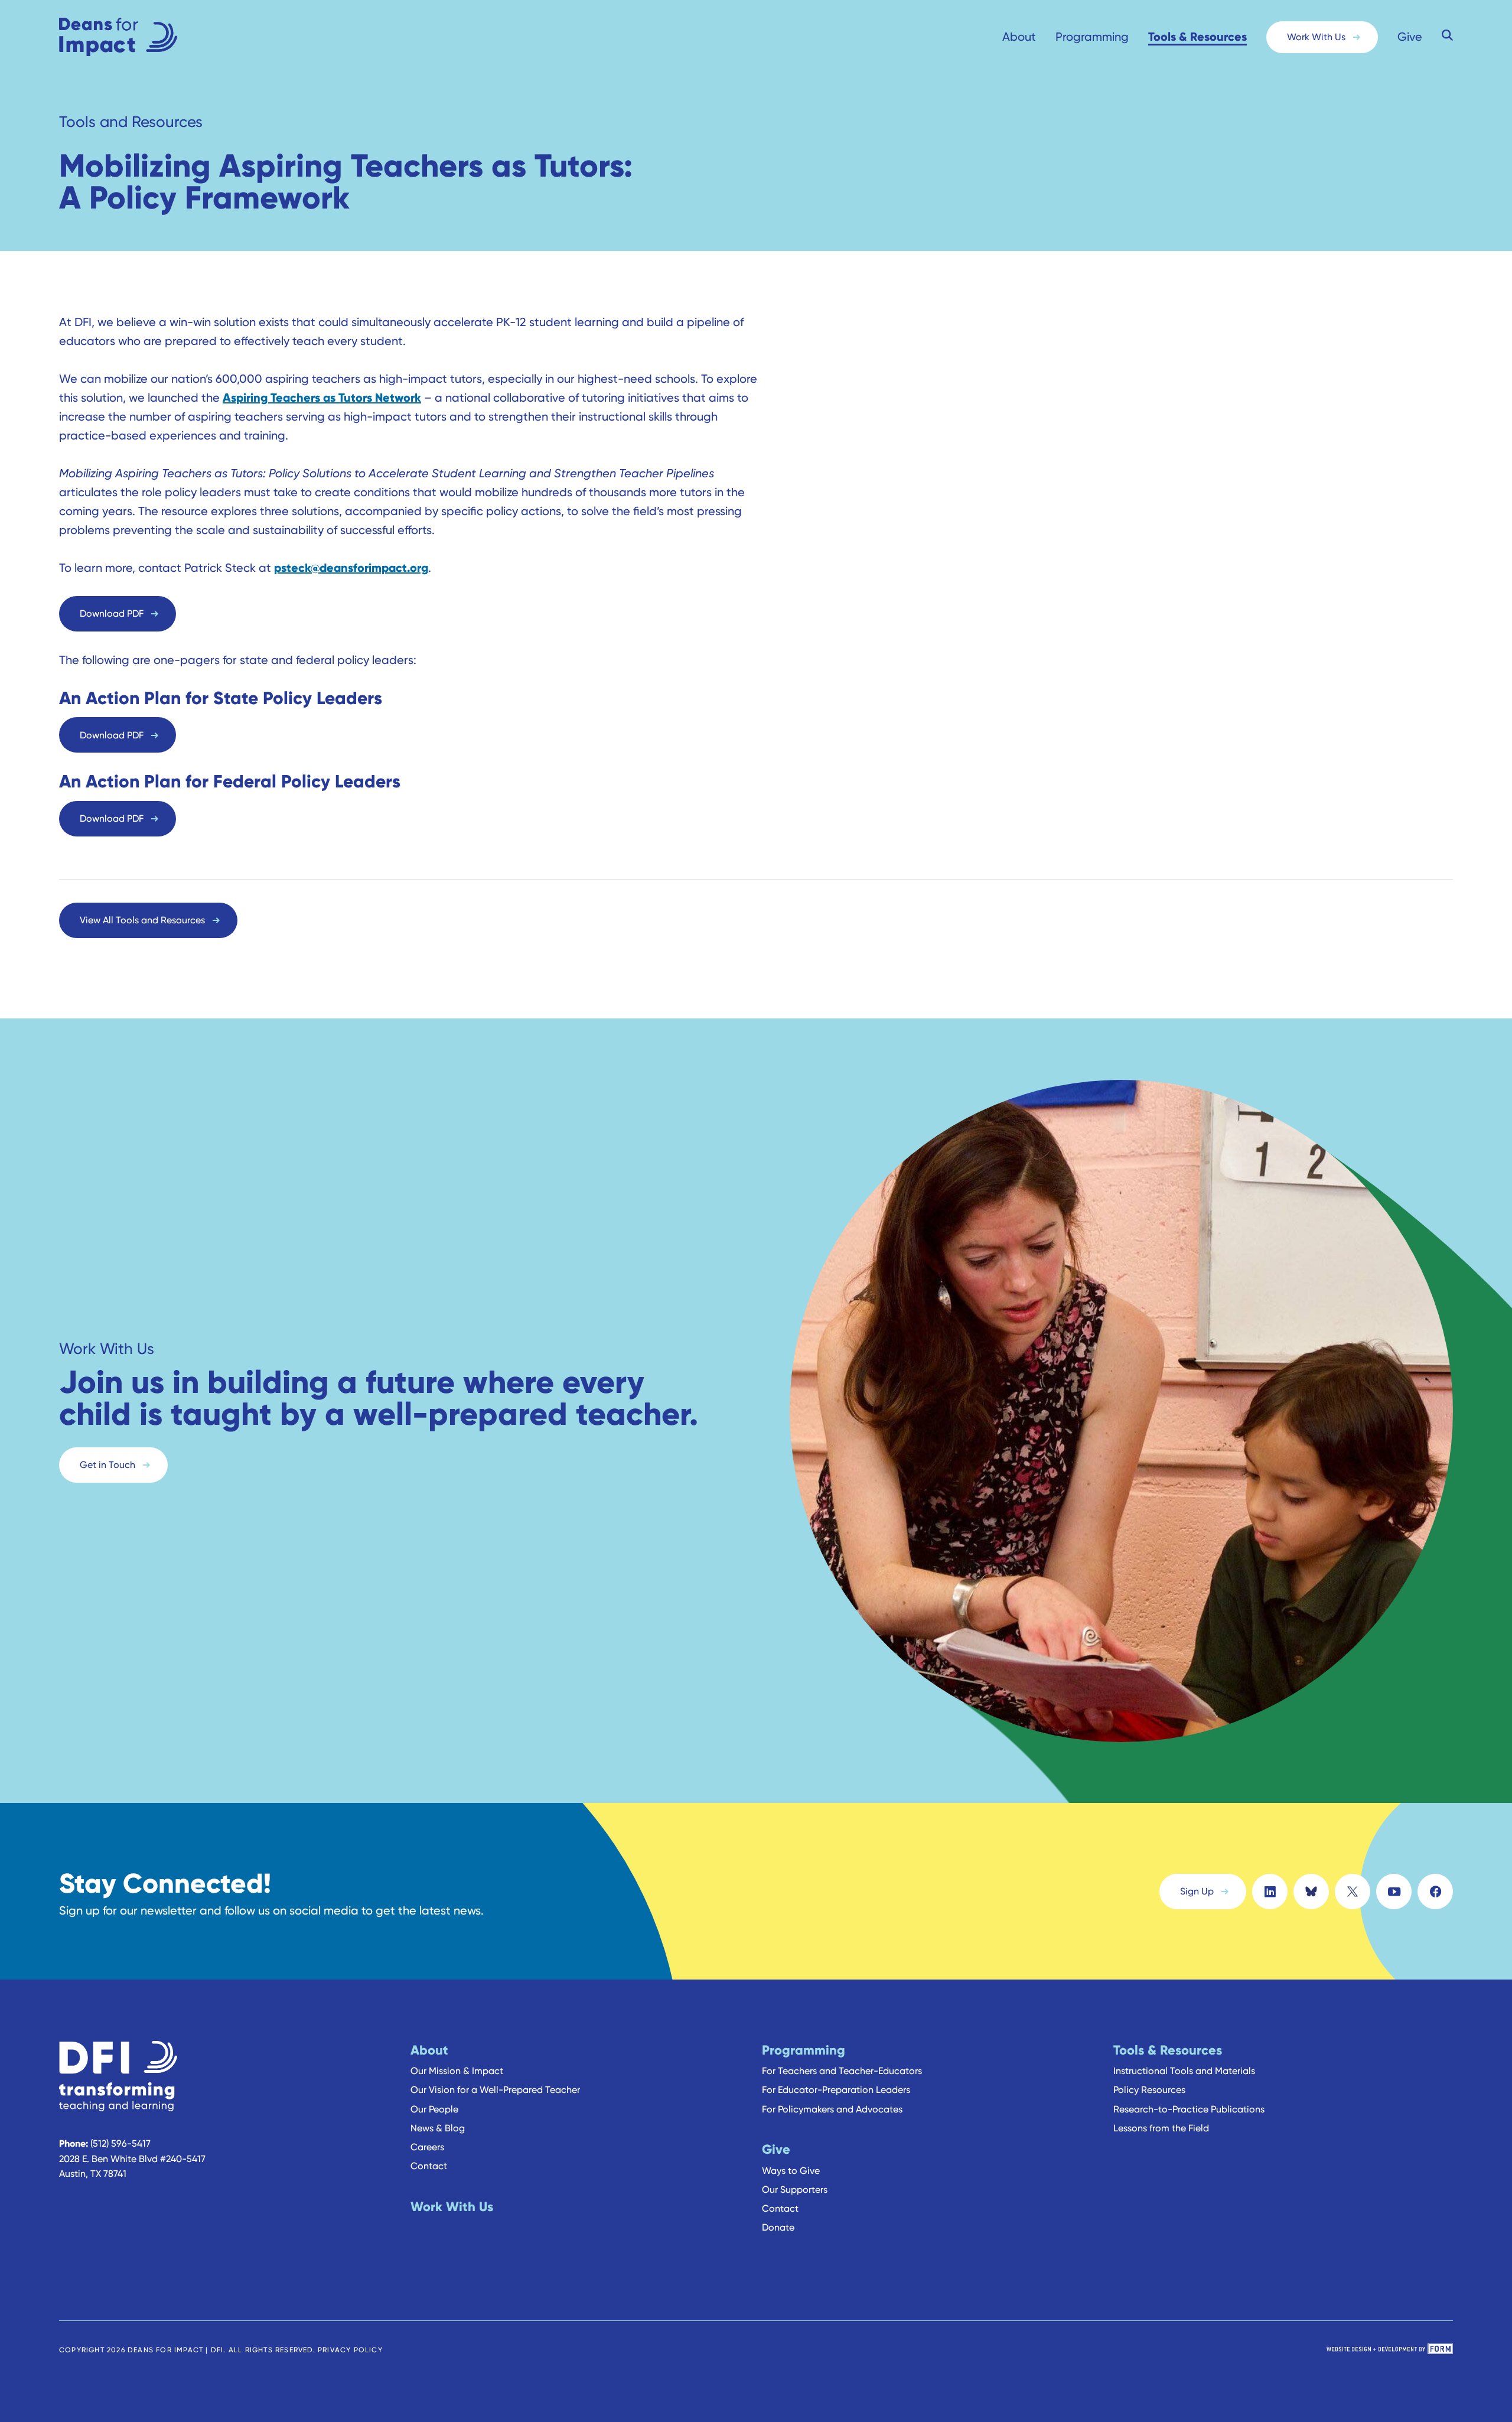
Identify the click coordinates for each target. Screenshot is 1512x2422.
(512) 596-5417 (120, 2143)
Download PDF (112, 613)
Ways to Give (791, 2171)
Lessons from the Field (1161, 2128)
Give (1410, 37)
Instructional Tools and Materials (1184, 2071)
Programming (1092, 37)
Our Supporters (795, 2190)
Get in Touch (107, 1465)
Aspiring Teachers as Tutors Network (322, 397)
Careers (427, 2147)
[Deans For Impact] (142, 37)
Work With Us (1316, 37)
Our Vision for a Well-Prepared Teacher (495, 2090)
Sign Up (1197, 1891)
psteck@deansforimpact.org (351, 567)
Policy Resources (1149, 2090)
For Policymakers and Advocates (832, 2109)
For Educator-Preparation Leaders (836, 2090)
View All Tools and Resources (142, 920)
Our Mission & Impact (457, 2071)
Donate (778, 2227)
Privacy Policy (350, 2350)
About (1019, 37)
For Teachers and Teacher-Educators (842, 2071)
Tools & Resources (1197, 36)
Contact (429, 2166)
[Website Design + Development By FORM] (1390, 2350)
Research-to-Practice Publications (1189, 2109)
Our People (434, 2109)
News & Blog (438, 2128)
